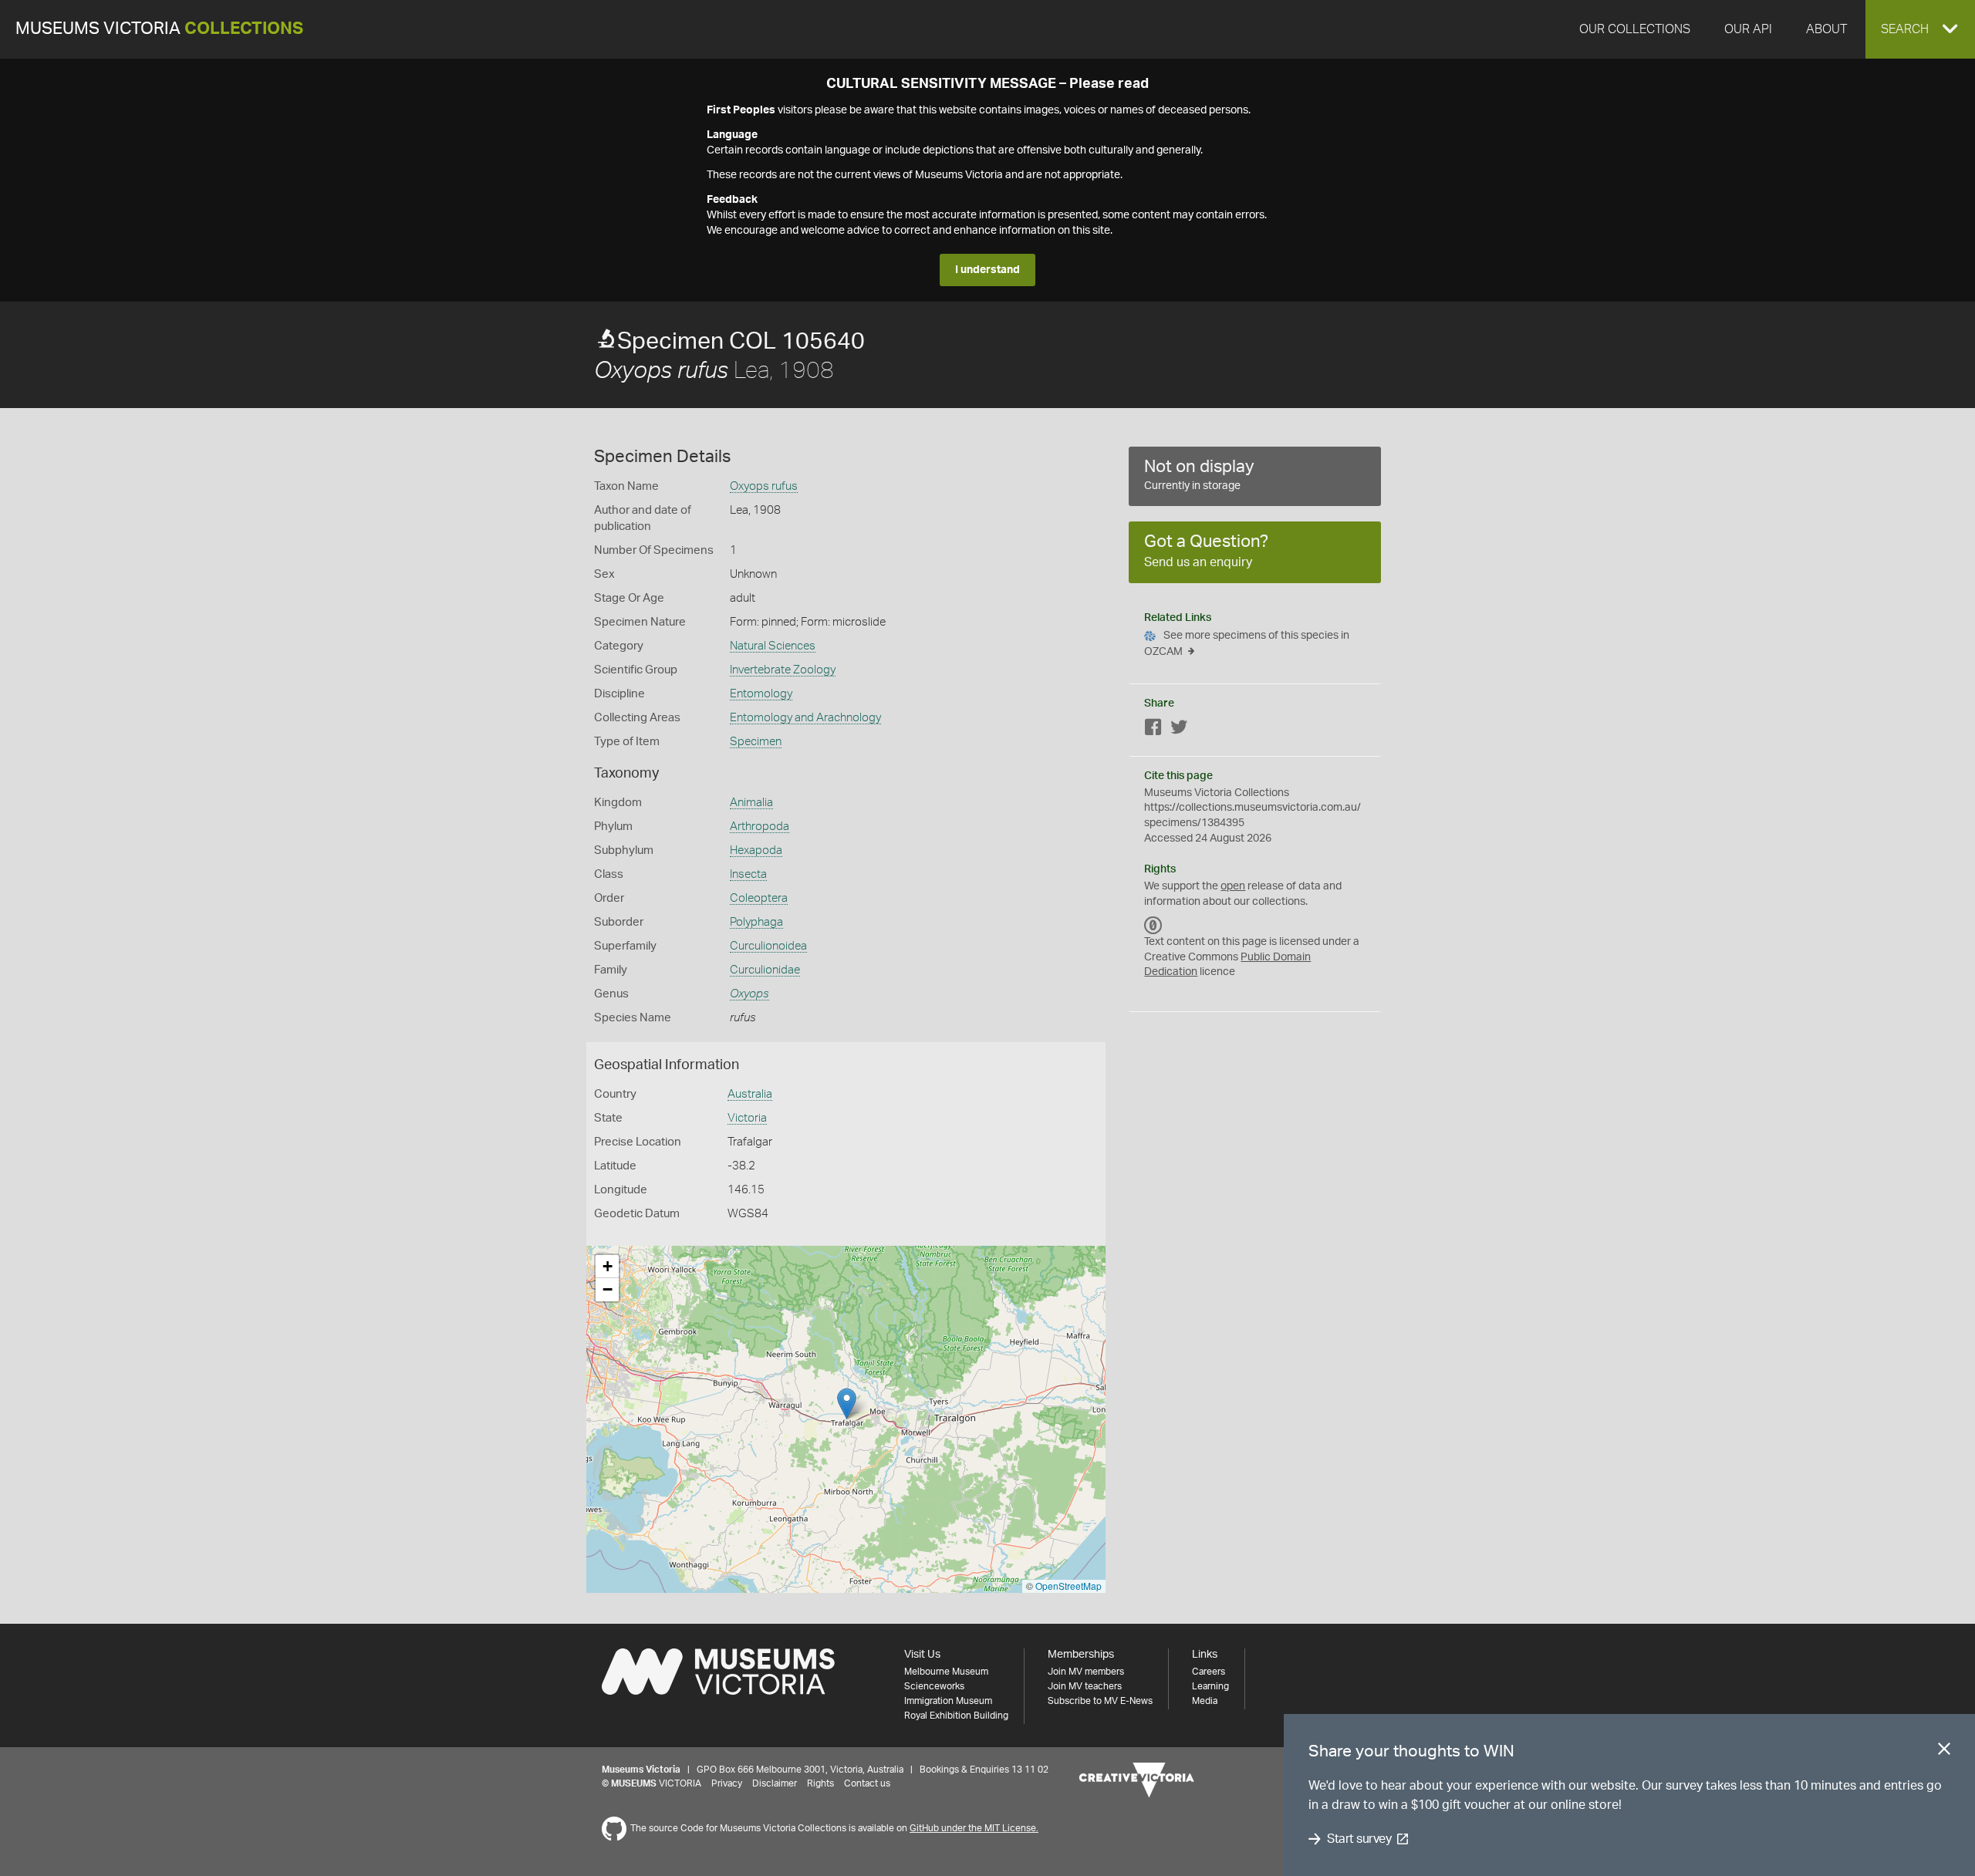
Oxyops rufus (764, 486)
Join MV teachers (1085, 1686)
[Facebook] (1153, 730)
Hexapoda (756, 850)
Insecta (748, 874)
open (1233, 886)
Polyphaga (756, 922)
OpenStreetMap (1069, 1586)
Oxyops (749, 994)
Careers (1209, 1672)
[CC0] (1153, 925)
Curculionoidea (768, 946)
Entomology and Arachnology (805, 718)
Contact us (867, 1783)
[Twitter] (1179, 730)
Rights (820, 1783)
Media (1205, 1701)
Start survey (1359, 1839)
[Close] (1944, 1752)
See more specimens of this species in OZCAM (1247, 644)
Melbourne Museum (946, 1672)
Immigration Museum (948, 1701)
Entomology (761, 694)
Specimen (756, 742)
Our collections (1635, 29)
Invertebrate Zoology (783, 670)
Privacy (727, 1783)
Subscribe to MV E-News (1100, 1701)
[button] (1920, 29)
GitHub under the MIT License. (974, 1828)
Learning (1210, 1686)
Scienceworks (934, 1686)
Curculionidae (765, 970)
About (1826, 29)
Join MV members (1086, 1672)
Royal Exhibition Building (956, 1716)
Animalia (751, 803)
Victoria (747, 1118)
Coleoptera (759, 898)
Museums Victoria (159, 29)
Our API (1748, 29)
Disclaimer (775, 1783)
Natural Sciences (773, 646)
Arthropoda (760, 827)
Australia (750, 1094)
